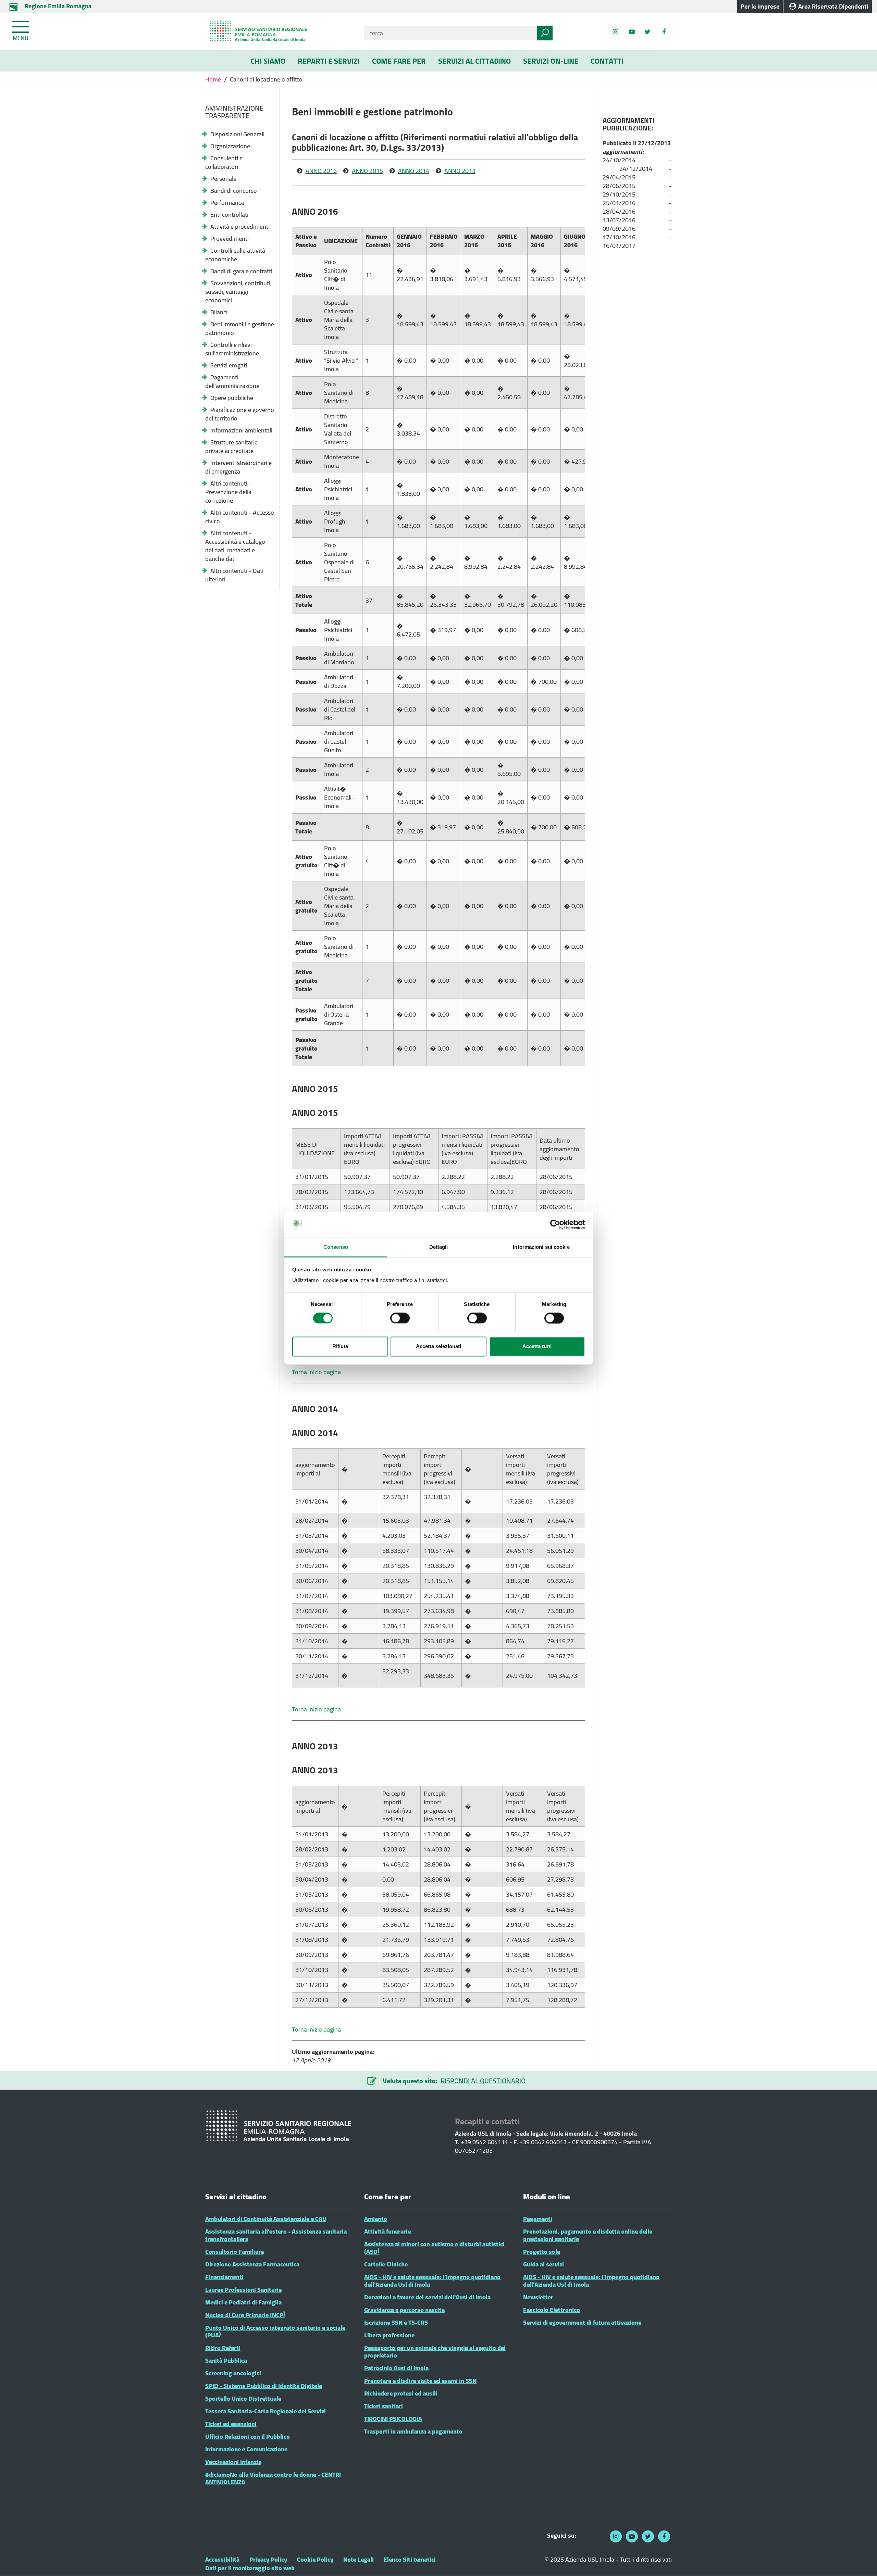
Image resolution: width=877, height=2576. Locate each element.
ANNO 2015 (367, 171)
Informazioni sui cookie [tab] (541, 1247)
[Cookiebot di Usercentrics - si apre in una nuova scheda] (555, 1224)
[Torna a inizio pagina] (862, 2561)
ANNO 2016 (321, 171)
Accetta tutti (537, 1347)
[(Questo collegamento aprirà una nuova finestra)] (664, 32)
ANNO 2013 (460, 171)
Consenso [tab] (336, 1247)
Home (214, 79)
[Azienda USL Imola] (280, 32)
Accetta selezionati (438, 1347)
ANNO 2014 (414, 171)
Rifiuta (340, 1347)
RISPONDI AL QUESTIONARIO (483, 2081)
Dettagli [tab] (439, 1247)
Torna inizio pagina (316, 1372)
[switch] (400, 1318)
